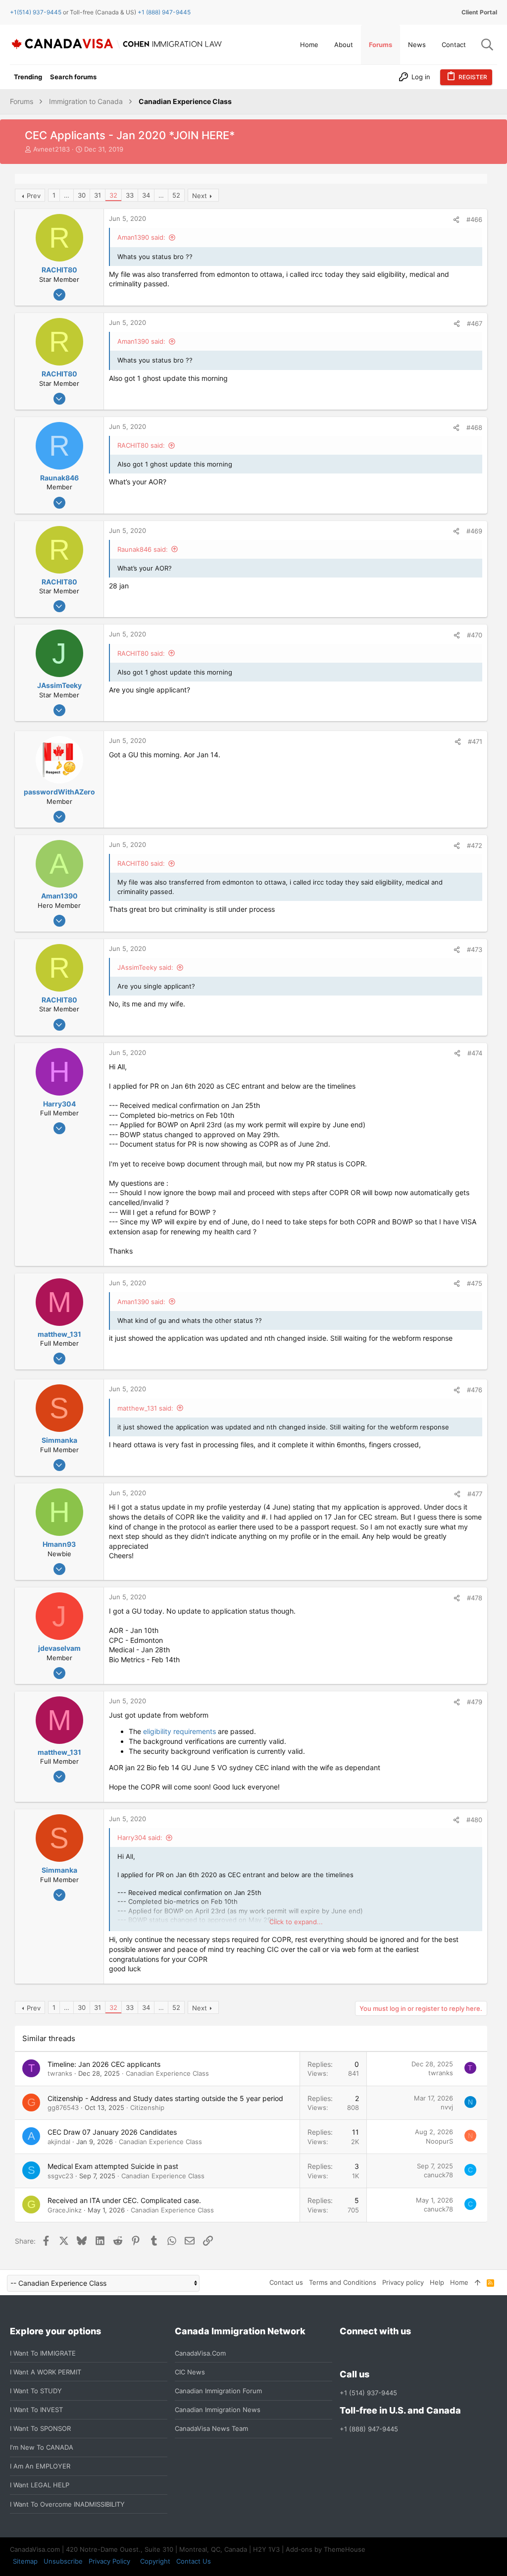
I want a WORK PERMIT (46, 2372)
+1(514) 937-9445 (36, 12)
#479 (475, 1702)
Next (200, 196)
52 (176, 195)
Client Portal (479, 12)
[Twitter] (399, 2353)
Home (459, 2282)
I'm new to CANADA (42, 2447)
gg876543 (63, 2107)
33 (130, 195)
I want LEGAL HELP (40, 2485)
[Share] (456, 220)
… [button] (67, 195)
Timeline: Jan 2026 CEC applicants (104, 2064)
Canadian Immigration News (218, 2410)
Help (437, 2282)
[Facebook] (346, 2353)
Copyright (155, 2561)
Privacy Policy (109, 2561)
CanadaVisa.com (200, 2353)
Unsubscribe (63, 2561)
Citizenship (147, 2107)
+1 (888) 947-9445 (164, 12)
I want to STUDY (36, 2391)
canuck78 (438, 2175)
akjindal (59, 2142)
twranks (60, 2073)
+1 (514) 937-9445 (368, 2393)
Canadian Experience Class (167, 2073)
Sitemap (25, 2561)
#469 (474, 531)
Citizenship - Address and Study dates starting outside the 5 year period (165, 2098)
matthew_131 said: (145, 1408)
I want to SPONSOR (40, 2428)
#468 (474, 427)
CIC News (190, 2372)
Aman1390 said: (141, 237)
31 (98, 195)
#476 (475, 1390)
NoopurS (439, 2141)
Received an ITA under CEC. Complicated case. (124, 2200)
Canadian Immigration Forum (218, 2391)
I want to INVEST (36, 2410)
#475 (475, 1283)
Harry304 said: (140, 1838)
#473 (475, 949)
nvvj (447, 2107)
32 (113, 195)
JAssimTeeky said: (145, 967)
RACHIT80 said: (141, 445)
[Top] (478, 2282)
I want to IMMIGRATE (43, 2353)
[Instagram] (363, 2353)
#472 (475, 845)
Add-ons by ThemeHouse (326, 2549)
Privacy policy (403, 2282)
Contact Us (194, 2561)
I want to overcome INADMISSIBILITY (67, 2504)
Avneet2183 (51, 149)
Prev (34, 196)
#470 (475, 635)
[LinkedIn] (381, 2353)
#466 (474, 219)
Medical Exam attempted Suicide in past (113, 2166)
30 (82, 195)
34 (146, 195)
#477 (475, 1494)
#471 (475, 741)
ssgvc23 (60, 2176)
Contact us (286, 2282)
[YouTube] (417, 2353)
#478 (475, 1598)
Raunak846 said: (143, 549)
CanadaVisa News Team (211, 2428)
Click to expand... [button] (296, 1922)
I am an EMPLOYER (40, 2466)
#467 (475, 323)
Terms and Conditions (343, 2282)
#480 (474, 1820)
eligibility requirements (179, 1731)
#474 (475, 1053)
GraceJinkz (65, 2210)
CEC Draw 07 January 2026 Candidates (112, 2132)
